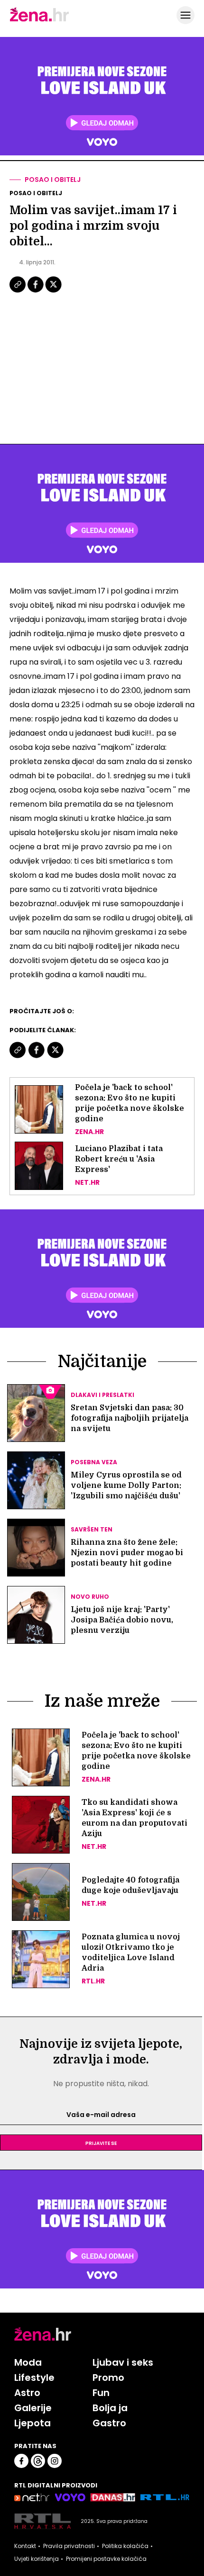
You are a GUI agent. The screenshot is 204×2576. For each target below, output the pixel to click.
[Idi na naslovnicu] (39, 20)
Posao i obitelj (53, 180)
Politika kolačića (125, 2546)
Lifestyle (34, 2378)
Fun (101, 2393)
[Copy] (18, 291)
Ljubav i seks (123, 2362)
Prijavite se (101, 2143)
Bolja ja (110, 2408)
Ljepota (32, 2423)
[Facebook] (36, 291)
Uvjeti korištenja (37, 2559)
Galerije (33, 2408)
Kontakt (25, 2546)
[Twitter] (53, 291)
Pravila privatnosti (69, 2546)
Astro (27, 2393)
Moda (28, 2362)
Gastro (109, 2423)
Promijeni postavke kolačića (106, 2559)
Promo (108, 2378)
